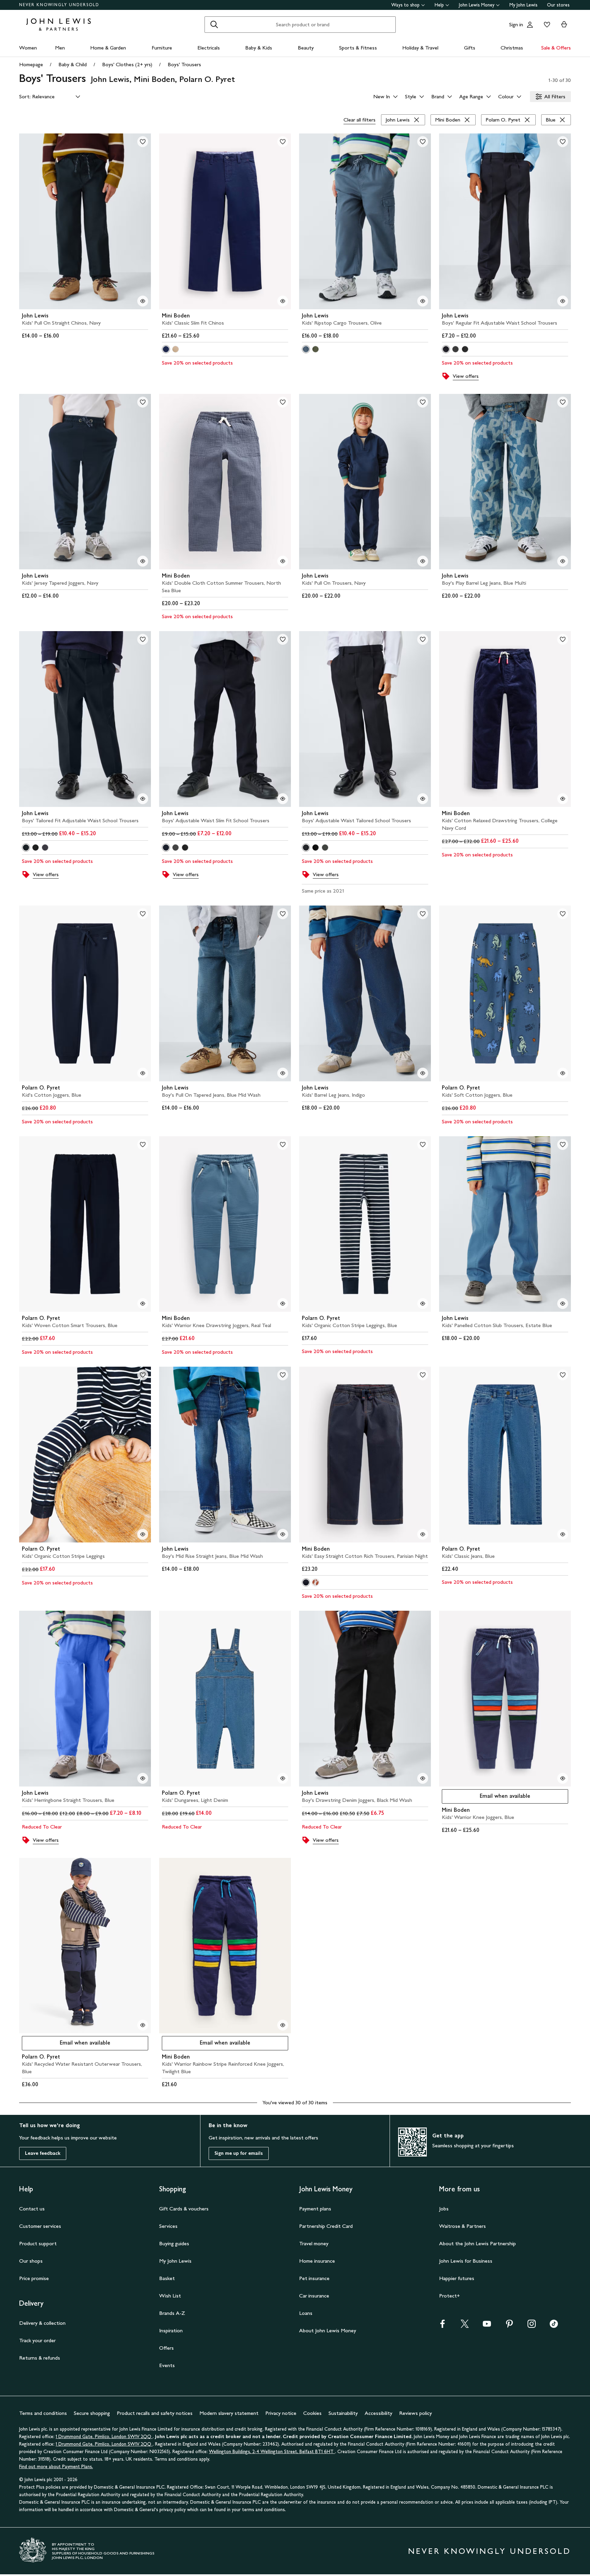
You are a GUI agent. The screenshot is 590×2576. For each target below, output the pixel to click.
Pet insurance (314, 2278)
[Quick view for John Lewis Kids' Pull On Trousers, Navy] (423, 561)
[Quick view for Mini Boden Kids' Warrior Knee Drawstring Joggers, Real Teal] (283, 1304)
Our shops (31, 2261)
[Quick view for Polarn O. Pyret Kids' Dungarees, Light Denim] (283, 1778)
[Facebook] (442, 2326)
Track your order (37, 2340)
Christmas (512, 48)
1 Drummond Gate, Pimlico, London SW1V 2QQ (104, 2437)
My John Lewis (523, 5)
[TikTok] (554, 2326)
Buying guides (174, 2243)
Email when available (486, 1798)
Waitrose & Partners (462, 2226)
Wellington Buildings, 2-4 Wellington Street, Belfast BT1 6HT (272, 2452)
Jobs (444, 2209)
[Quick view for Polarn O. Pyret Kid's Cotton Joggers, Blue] (143, 1073)
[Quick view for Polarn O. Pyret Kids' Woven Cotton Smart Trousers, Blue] (143, 1304)
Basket (167, 2278)
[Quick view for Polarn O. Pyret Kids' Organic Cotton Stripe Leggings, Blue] (423, 1304)
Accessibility (378, 2413)
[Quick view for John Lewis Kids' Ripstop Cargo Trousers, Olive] (423, 301)
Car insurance (314, 2296)
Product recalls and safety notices (155, 2413)
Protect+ (449, 2296)
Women (28, 48)
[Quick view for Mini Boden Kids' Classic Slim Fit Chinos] (283, 301)
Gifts (470, 48)
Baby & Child (73, 64)
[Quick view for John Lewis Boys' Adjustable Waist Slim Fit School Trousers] (283, 799)
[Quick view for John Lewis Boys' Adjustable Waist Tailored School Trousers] (423, 799)
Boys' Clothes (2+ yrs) (127, 64)
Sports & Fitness (358, 48)
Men (60, 48)
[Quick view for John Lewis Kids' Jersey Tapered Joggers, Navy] (143, 561)
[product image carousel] (85, 221)
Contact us (32, 2209)
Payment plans (315, 2209)
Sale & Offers (556, 48)
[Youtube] (487, 2326)
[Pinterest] (509, 2326)
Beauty (306, 48)
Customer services (40, 2226)
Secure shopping (92, 2413)
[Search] (214, 25)
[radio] (166, 349)
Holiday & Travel (420, 48)
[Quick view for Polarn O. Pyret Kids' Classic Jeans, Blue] (563, 1534)
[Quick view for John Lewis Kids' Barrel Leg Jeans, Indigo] (423, 1073)
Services (168, 2226)
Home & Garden (108, 48)
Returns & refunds (40, 2358)
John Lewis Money (477, 5)
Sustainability (343, 2413)
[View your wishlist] (546, 25)
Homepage (31, 64)
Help (439, 5)
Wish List (170, 2296)
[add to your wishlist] (143, 142)
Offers (166, 2348)
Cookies (312, 2413)
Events (167, 2365)
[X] (465, 2326)
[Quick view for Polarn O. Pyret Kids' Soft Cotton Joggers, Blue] (563, 1073)
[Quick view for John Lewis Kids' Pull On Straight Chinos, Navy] (143, 301)
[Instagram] (532, 2326)
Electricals (209, 48)
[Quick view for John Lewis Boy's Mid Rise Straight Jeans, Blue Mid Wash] (283, 1534)
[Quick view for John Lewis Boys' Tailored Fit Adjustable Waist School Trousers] (143, 799)
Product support (38, 2243)
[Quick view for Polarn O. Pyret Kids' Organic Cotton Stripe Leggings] (143, 1534)
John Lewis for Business (466, 2261)
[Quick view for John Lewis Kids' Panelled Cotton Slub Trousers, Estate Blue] (563, 1304)
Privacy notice (281, 2413)
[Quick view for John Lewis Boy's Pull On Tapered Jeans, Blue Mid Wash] (283, 1073)
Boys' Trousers (184, 64)
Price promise (34, 2278)
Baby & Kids (259, 48)
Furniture (162, 48)
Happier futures (457, 2278)
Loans (306, 2313)
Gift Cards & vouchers (184, 2209)
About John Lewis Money (328, 2330)
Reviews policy (416, 2413)
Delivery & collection (42, 2323)
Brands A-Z (172, 2313)
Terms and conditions (43, 2413)
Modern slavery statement (229, 2413)
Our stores (558, 5)
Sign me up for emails (239, 2153)
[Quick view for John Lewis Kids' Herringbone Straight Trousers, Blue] (143, 1778)
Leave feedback (43, 2153)
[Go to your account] (530, 25)
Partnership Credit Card (326, 2226)
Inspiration (171, 2330)
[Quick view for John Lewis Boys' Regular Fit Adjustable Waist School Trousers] (563, 301)
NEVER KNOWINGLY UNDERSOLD (59, 5)
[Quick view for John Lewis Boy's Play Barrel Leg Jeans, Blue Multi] (563, 561)
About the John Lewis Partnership (477, 2243)
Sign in (516, 24)
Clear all (360, 120)
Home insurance (317, 2261)
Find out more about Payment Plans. (56, 2467)
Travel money (314, 2243)
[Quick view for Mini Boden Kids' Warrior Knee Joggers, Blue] (563, 1778)
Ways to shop (405, 5)
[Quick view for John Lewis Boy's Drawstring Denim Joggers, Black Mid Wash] (423, 1778)
